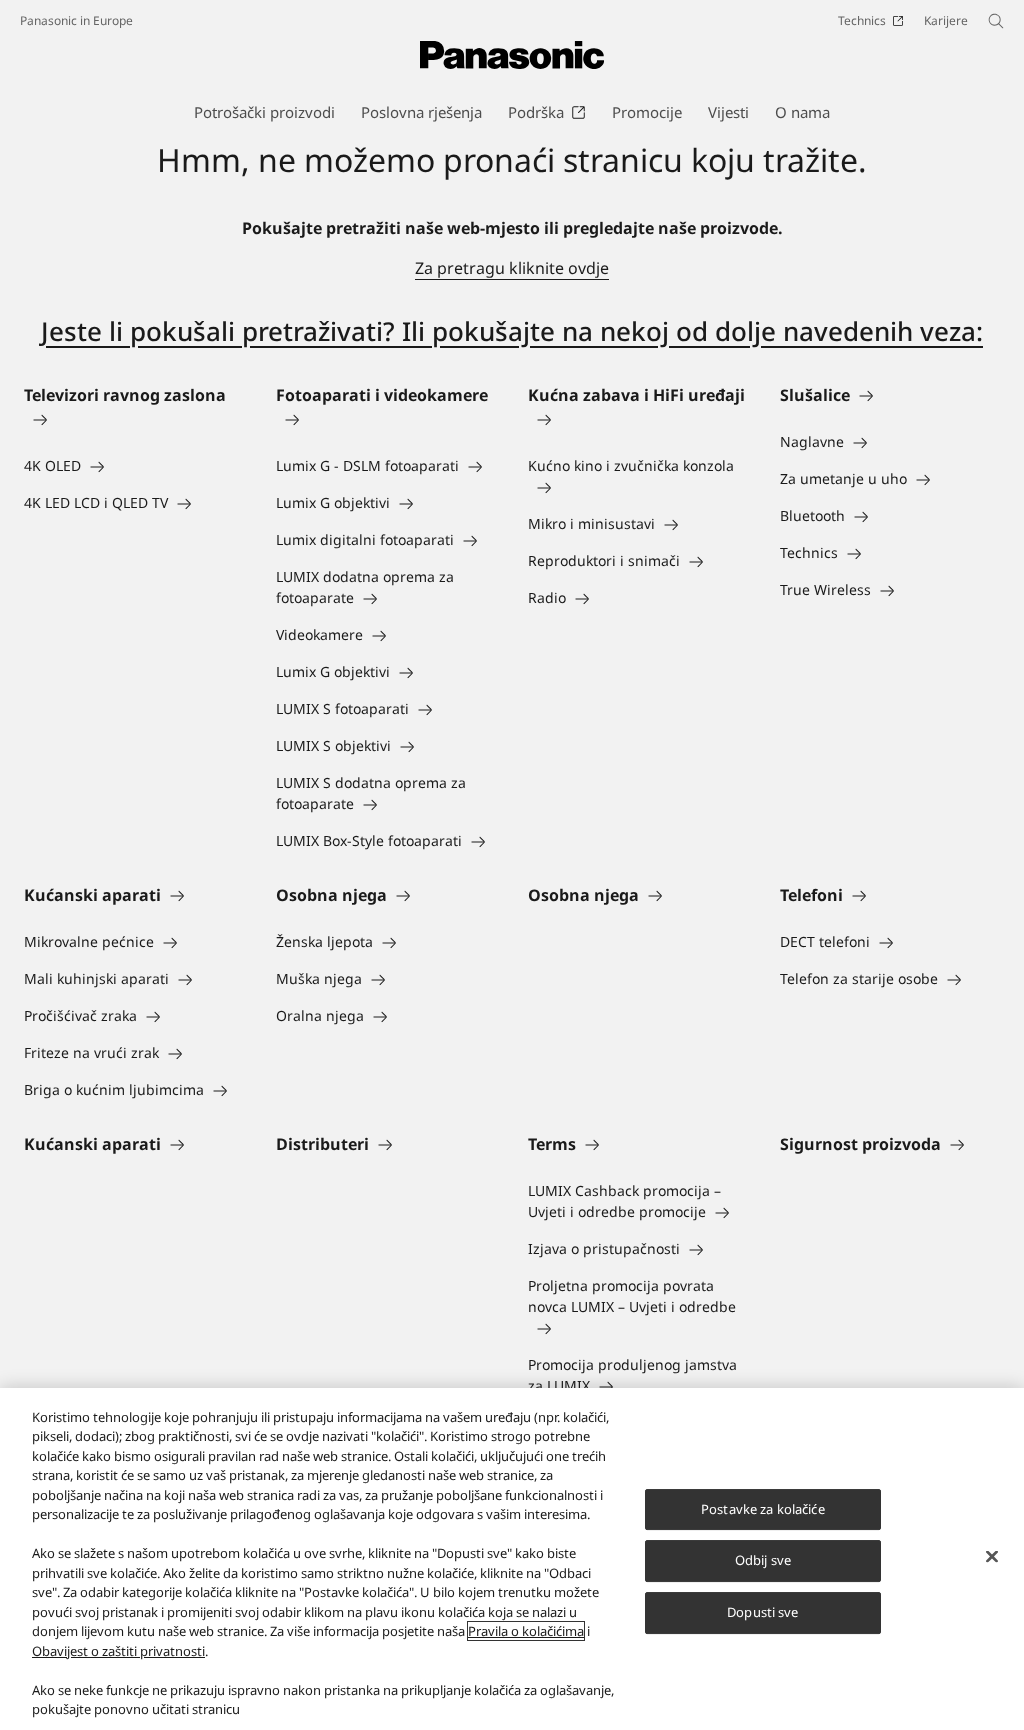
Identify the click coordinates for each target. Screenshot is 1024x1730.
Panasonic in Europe (76, 20)
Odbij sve (763, 1561)
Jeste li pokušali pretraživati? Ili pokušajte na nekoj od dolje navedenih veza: (512, 331)
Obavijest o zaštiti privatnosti (118, 1651)
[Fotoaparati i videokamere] (386, 419)
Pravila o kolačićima (526, 1631)
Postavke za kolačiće (763, 1509)
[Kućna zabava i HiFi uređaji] (638, 419)
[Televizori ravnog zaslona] (134, 419)
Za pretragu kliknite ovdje (512, 268)
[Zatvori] (992, 1556)
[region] (512, 1559)
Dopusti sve (762, 1612)
